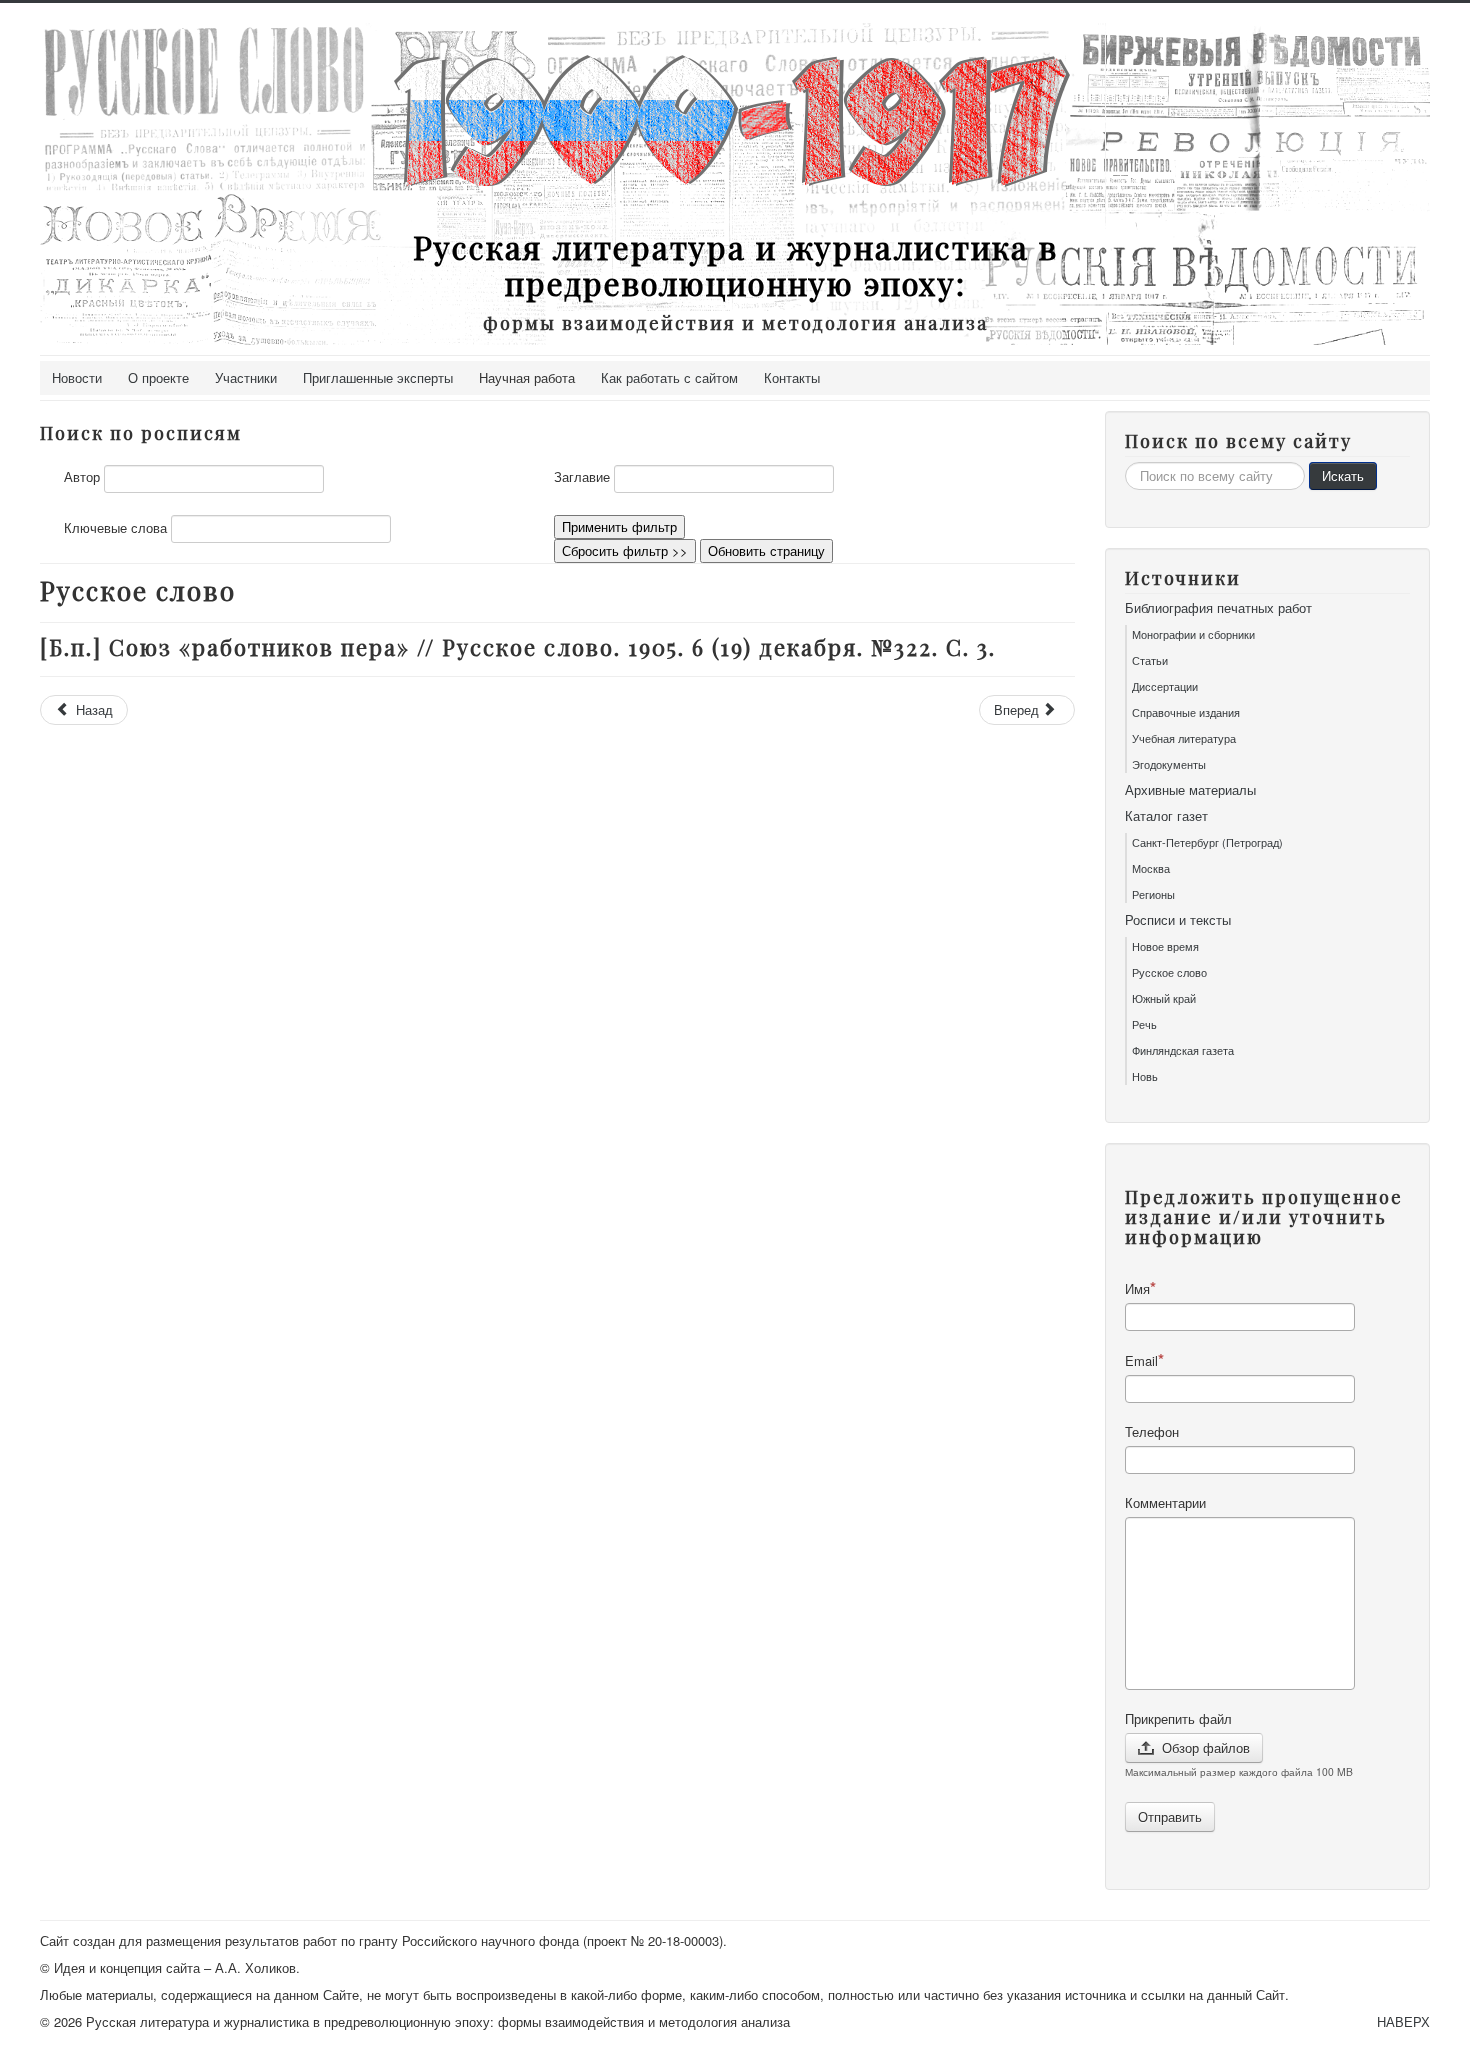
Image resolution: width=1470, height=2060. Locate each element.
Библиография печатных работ (1218, 608)
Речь (1144, 1024)
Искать (1343, 475)
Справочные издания (1186, 712)
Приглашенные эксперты (378, 377)
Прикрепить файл (1178, 1719)
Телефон (1152, 1432)
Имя (1137, 1288)
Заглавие (582, 477)
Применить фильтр (619, 526)
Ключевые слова (115, 528)
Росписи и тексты (1178, 920)
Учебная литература (1184, 738)
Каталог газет (1166, 816)
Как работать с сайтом (669, 377)
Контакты (792, 377)
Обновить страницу (766, 550)
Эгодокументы (1169, 764)
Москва (1151, 868)
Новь (1145, 1076)
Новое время (1165, 946)
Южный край (1164, 998)
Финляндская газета (1183, 1050)
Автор (82, 477)
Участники (246, 377)
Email (1141, 1360)
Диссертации (1165, 686)
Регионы (1153, 894)
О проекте (158, 377)
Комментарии (1165, 1503)
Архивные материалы (1190, 790)
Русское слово (1169, 972)
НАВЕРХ (1403, 2021)
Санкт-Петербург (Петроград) (1207, 842)
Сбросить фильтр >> (625, 550)
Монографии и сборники (1193, 634)
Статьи (1150, 660)
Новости (77, 377)
